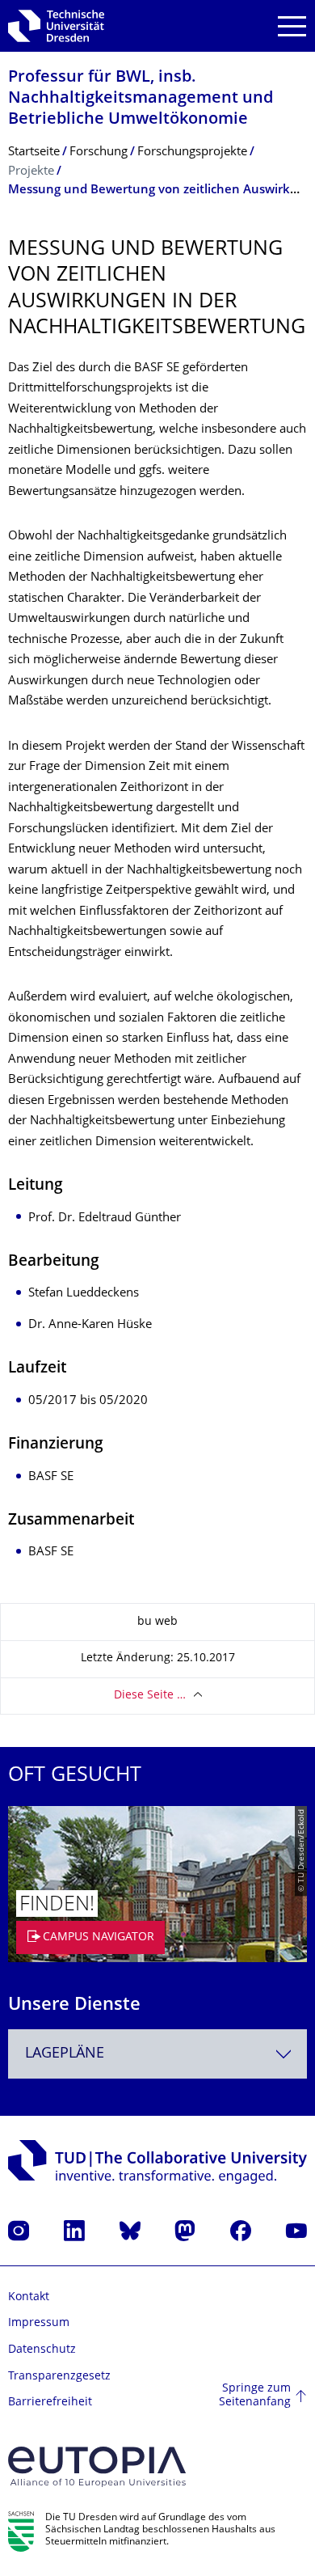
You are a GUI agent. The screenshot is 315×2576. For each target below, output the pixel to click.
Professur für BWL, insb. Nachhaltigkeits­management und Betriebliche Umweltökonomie (141, 99)
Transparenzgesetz (59, 2377)
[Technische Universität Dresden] (56, 26)
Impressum (39, 2323)
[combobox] (157, 2054)
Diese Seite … (150, 1696)
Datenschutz (42, 2350)
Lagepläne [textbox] (65, 2054)
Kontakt (29, 2297)
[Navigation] (292, 26)
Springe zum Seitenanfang (255, 2396)
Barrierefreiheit (50, 2403)
